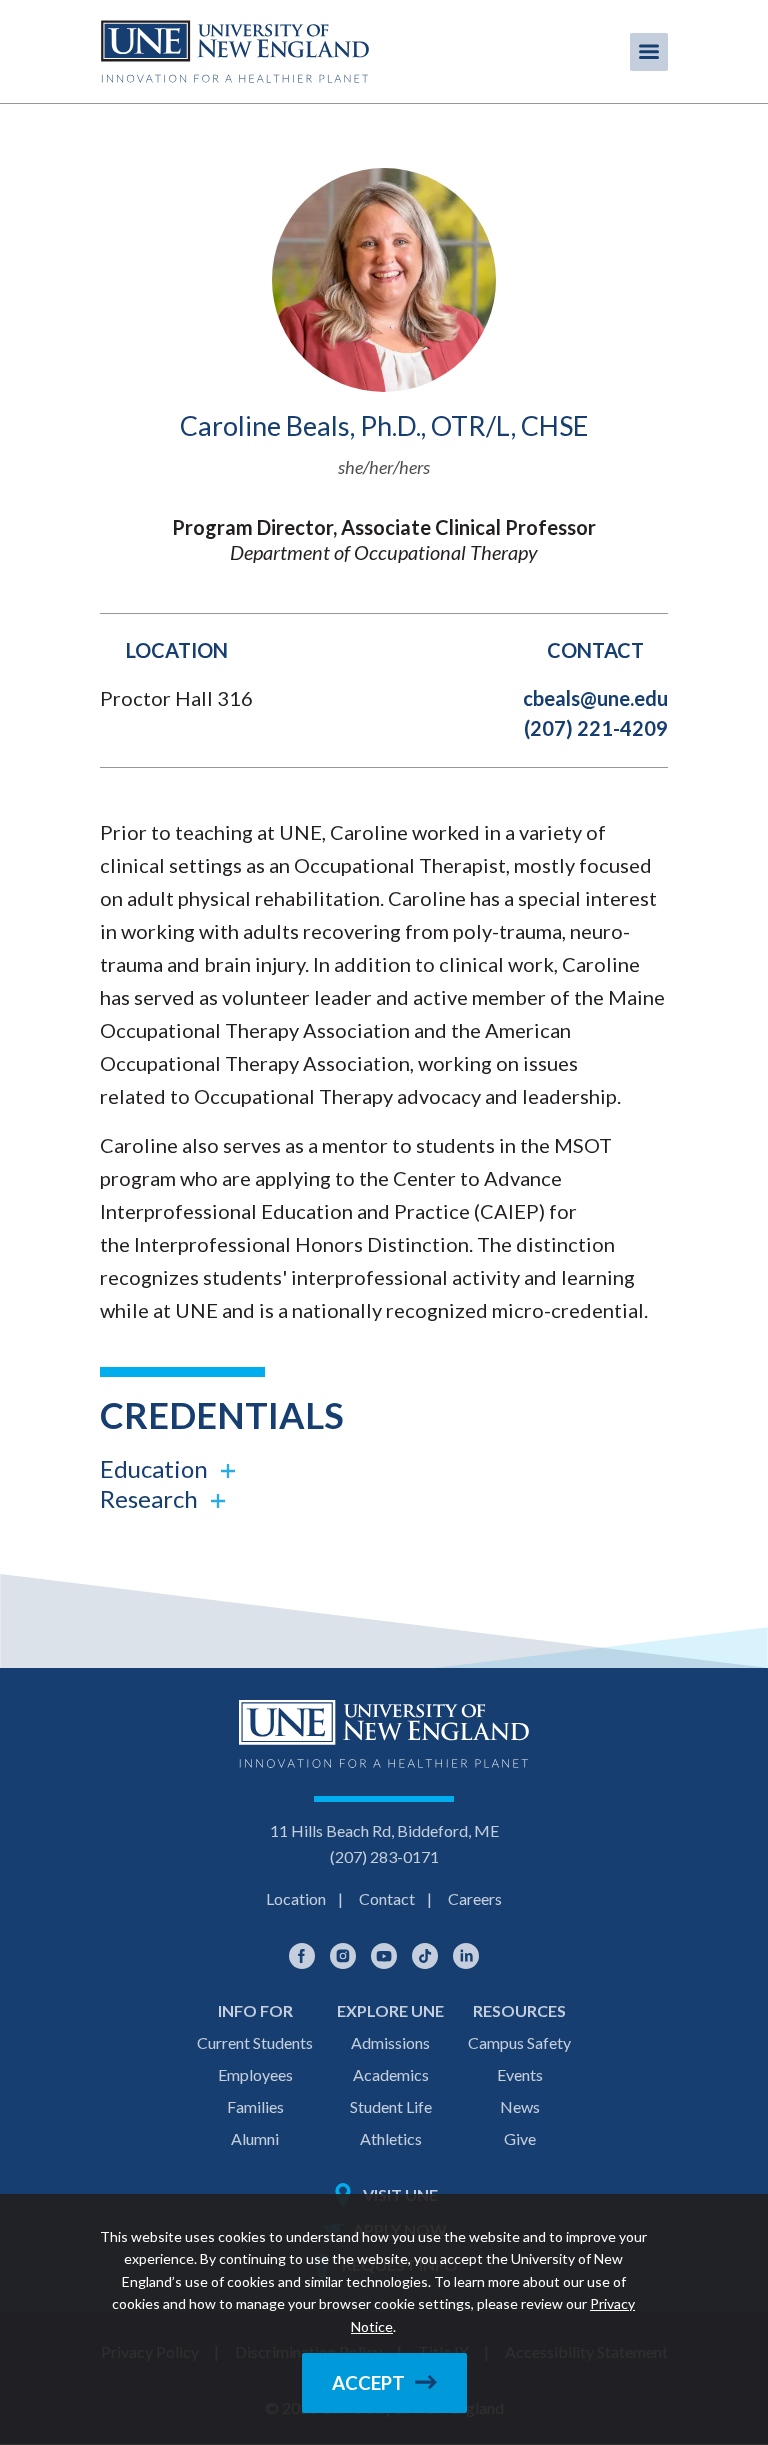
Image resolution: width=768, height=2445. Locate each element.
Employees (255, 2074)
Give (520, 2138)
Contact (387, 1898)
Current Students (255, 2042)
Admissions (390, 2042)
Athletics (391, 2138)
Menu (649, 52)
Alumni (255, 2138)
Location (296, 1898)
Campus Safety (519, 2042)
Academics (391, 2074)
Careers (475, 1898)
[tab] (384, 1469)
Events (520, 2074)
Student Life (391, 2106)
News (520, 2106)
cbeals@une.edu (595, 698)
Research (149, 1498)
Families (255, 2106)
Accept (368, 2383)
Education (154, 1468)
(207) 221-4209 (596, 728)
